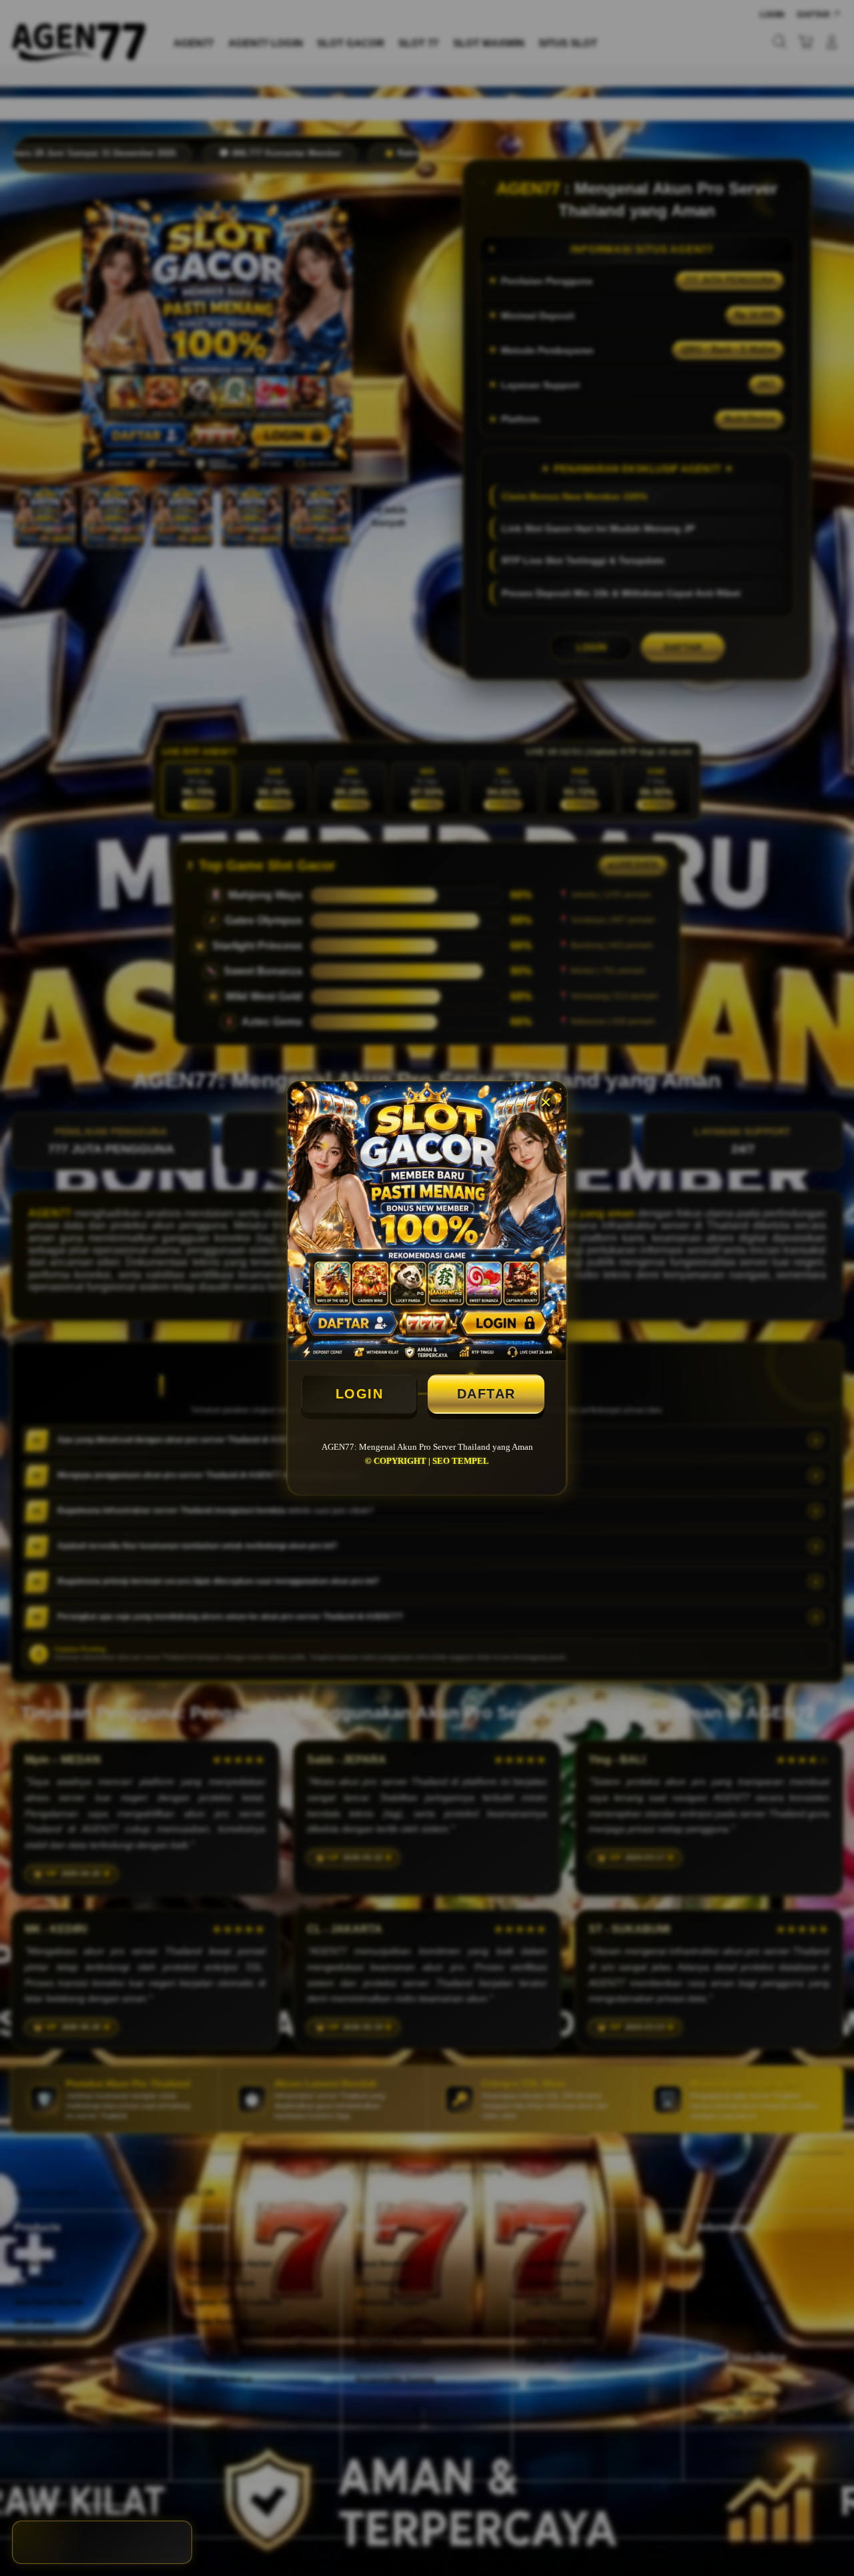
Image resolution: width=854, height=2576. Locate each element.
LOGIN (360, 1394)
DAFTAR (486, 1394)
